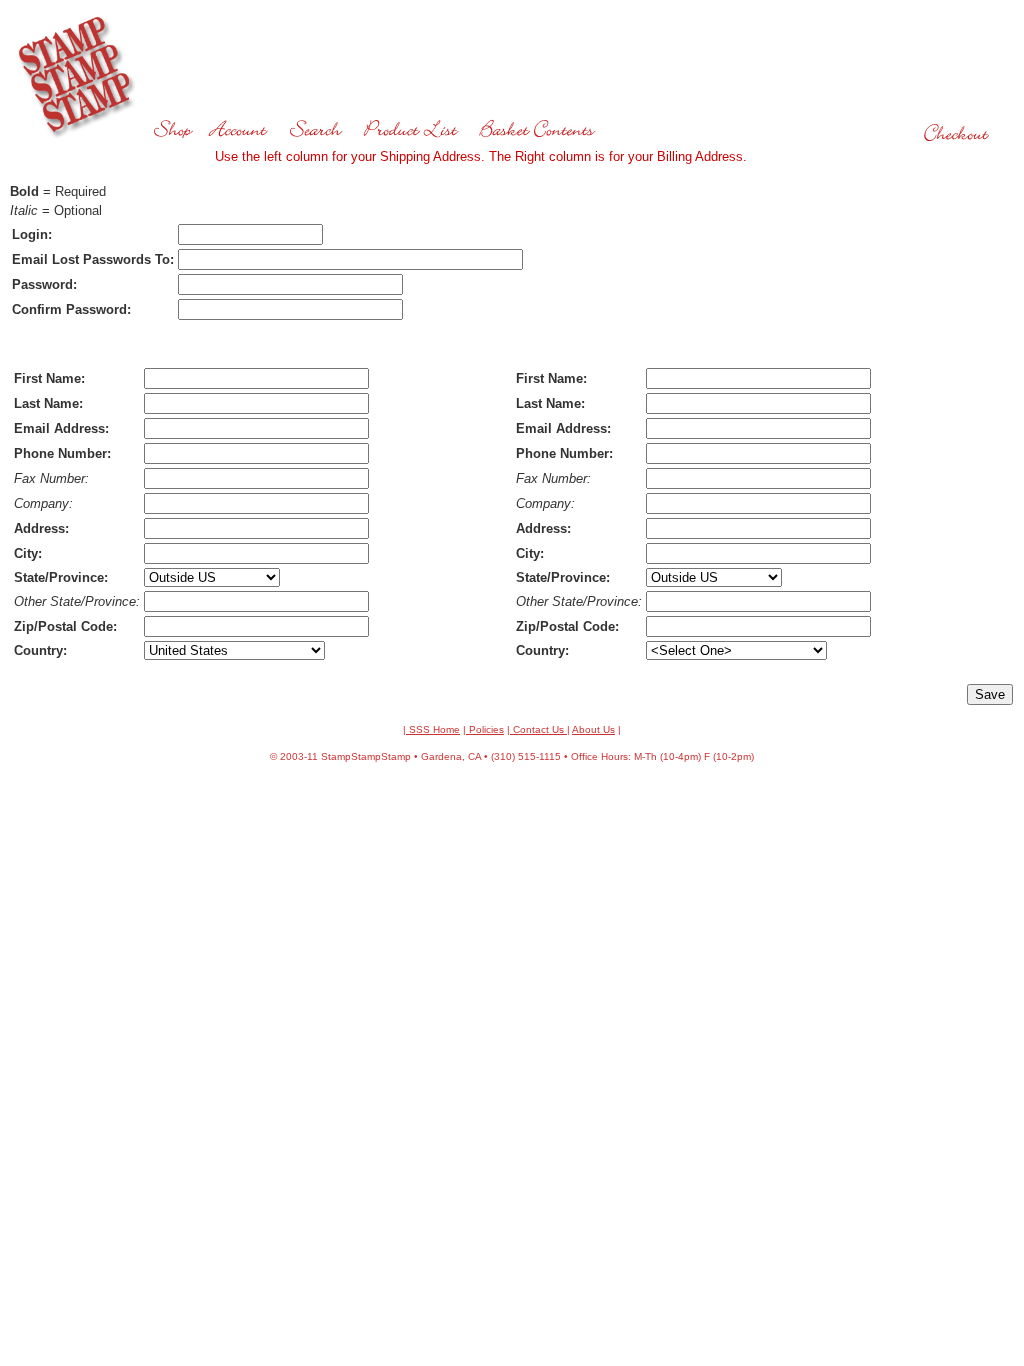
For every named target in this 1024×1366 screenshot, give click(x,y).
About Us (593, 729)
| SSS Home (431, 729)
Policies (485, 729)
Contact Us (538, 729)
